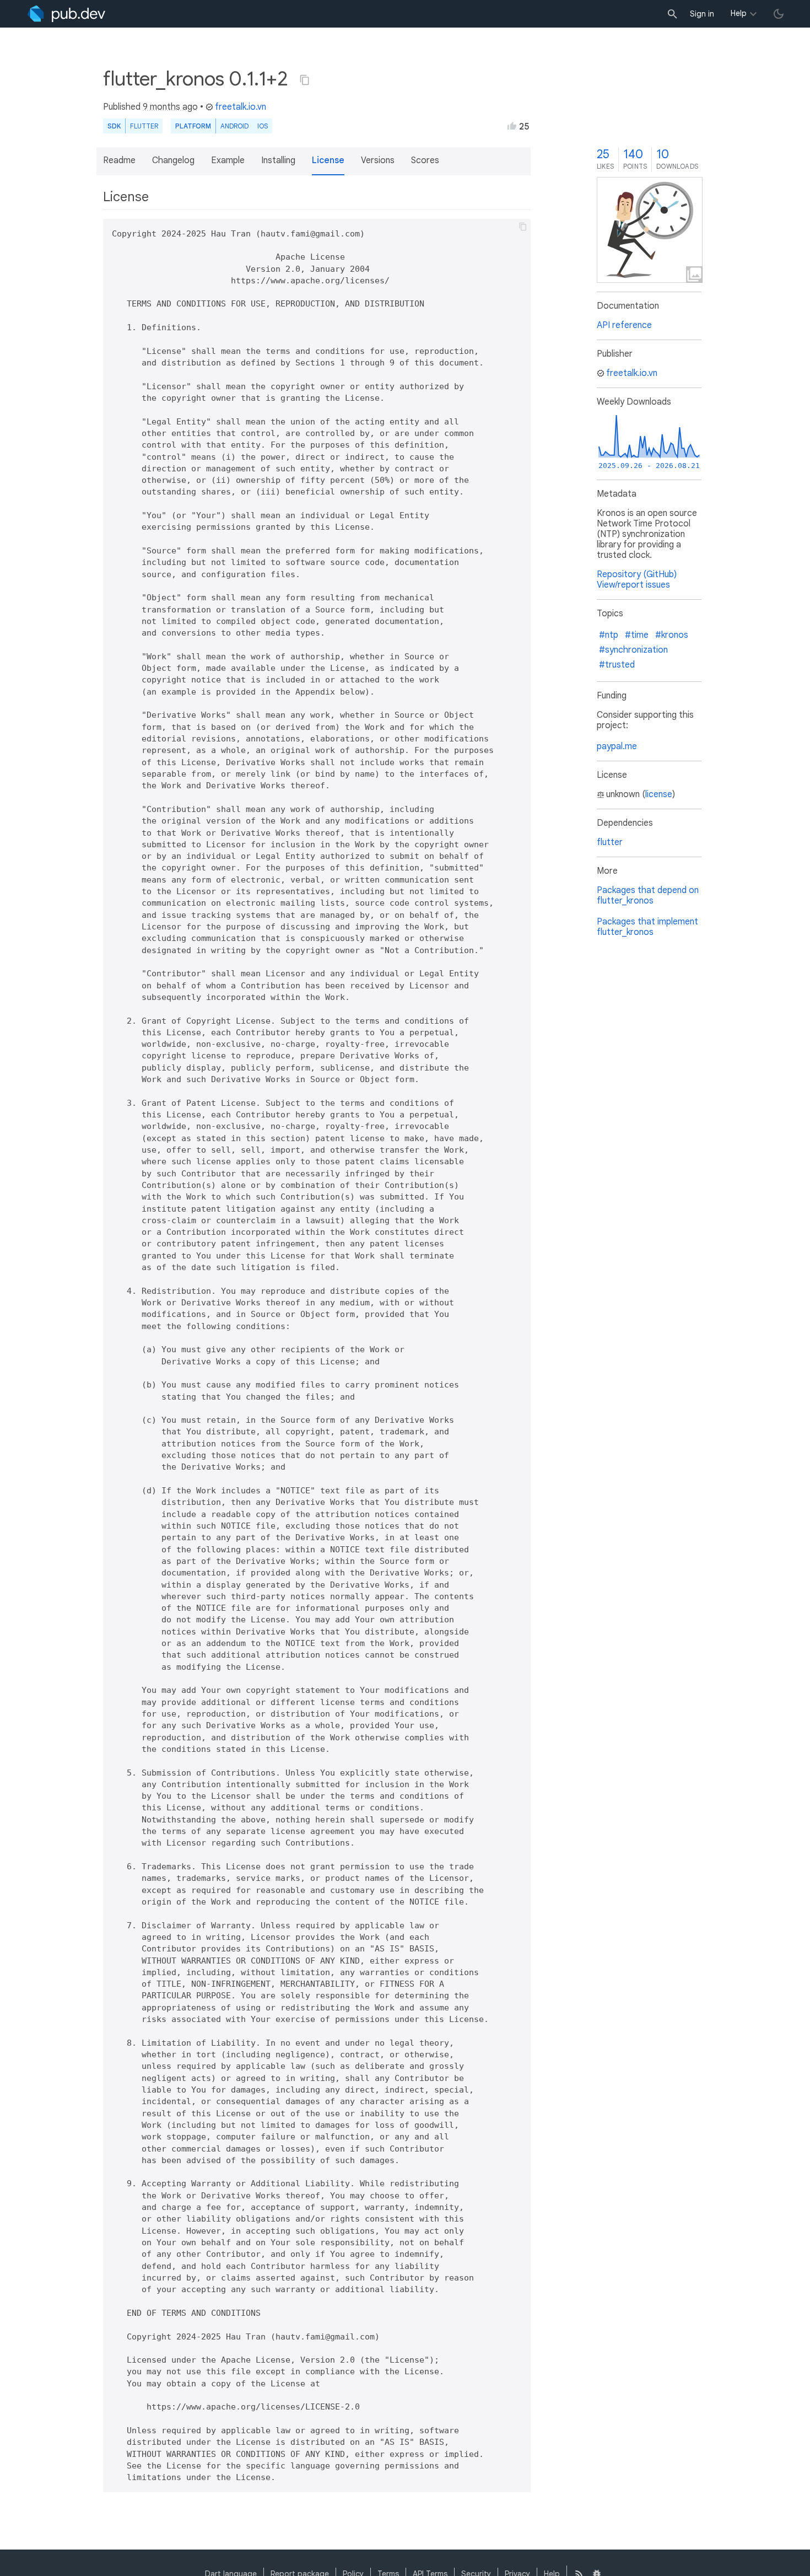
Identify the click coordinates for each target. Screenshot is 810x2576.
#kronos (672, 635)
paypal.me (617, 746)
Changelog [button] (173, 160)
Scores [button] (425, 160)
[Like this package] (512, 126)
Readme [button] (119, 160)
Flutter (144, 126)
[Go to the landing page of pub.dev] (66, 14)
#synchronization (633, 650)
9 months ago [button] (170, 107)
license (659, 794)
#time (637, 635)
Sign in (702, 14)
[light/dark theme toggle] (779, 14)
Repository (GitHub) (637, 574)
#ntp (609, 635)
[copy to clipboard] (523, 227)
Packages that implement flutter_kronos (647, 927)
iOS (263, 126)
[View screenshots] (650, 230)
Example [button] (228, 160)
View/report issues (633, 585)
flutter (610, 842)
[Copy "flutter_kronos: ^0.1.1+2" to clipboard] (305, 80)
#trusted (617, 665)
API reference (624, 325)
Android (234, 126)
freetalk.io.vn (241, 107)
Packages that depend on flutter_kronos (648, 896)
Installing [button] (278, 160)
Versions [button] (378, 160)
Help (739, 13)
